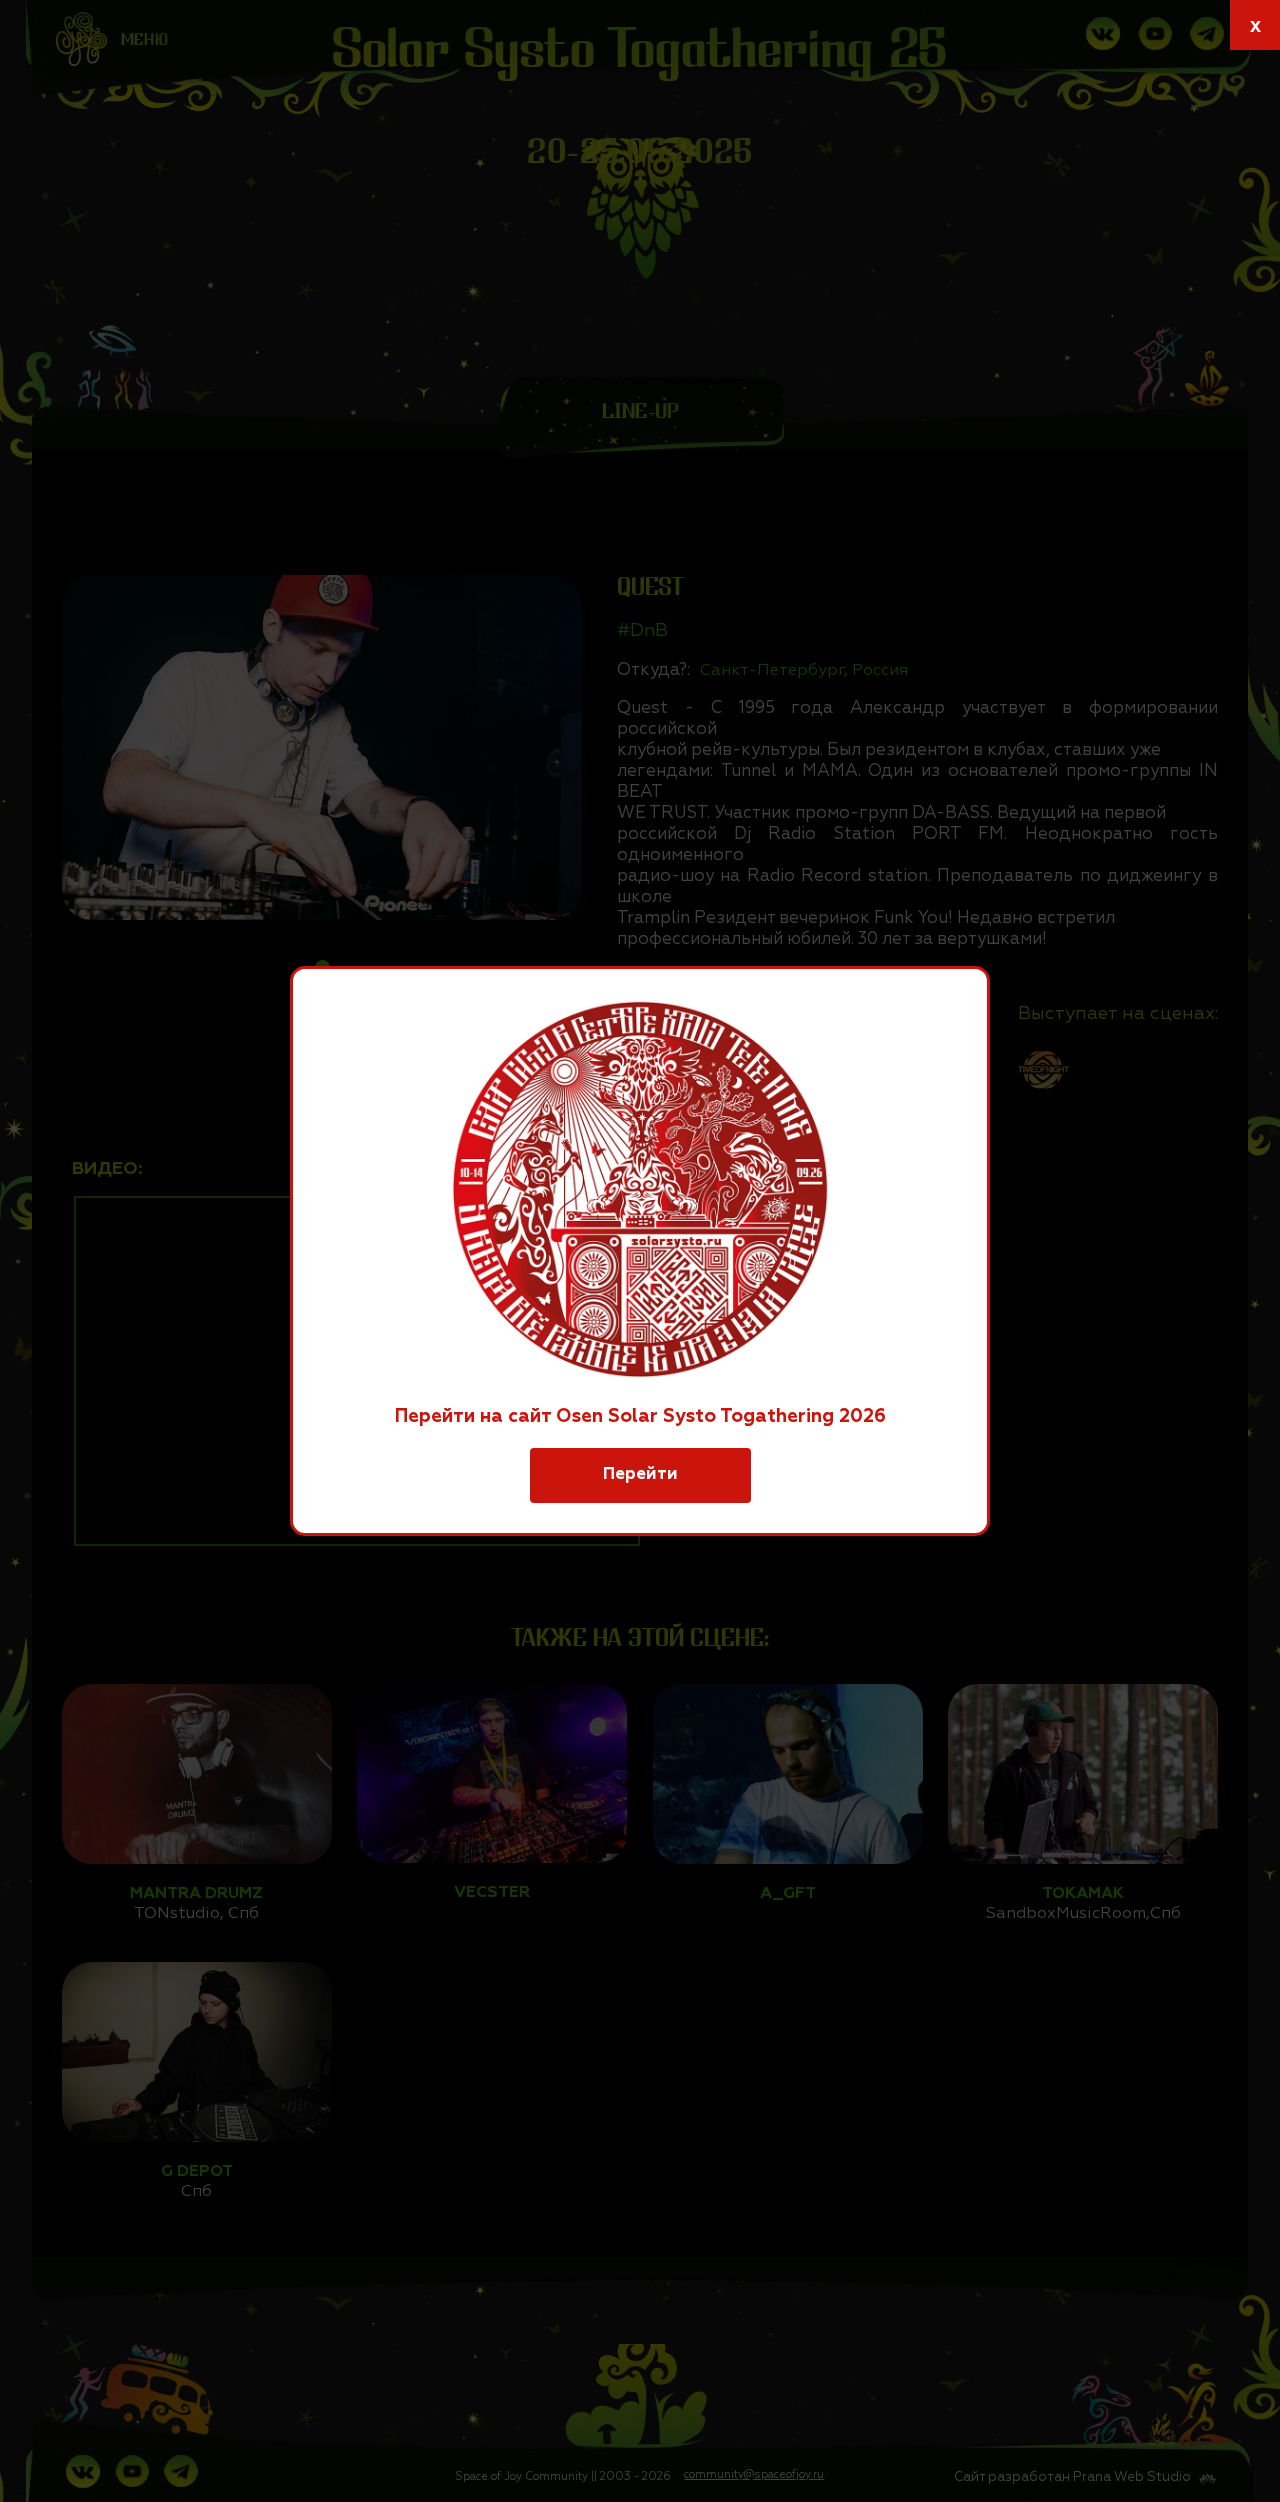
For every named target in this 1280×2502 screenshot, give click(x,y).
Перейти (640, 1474)
